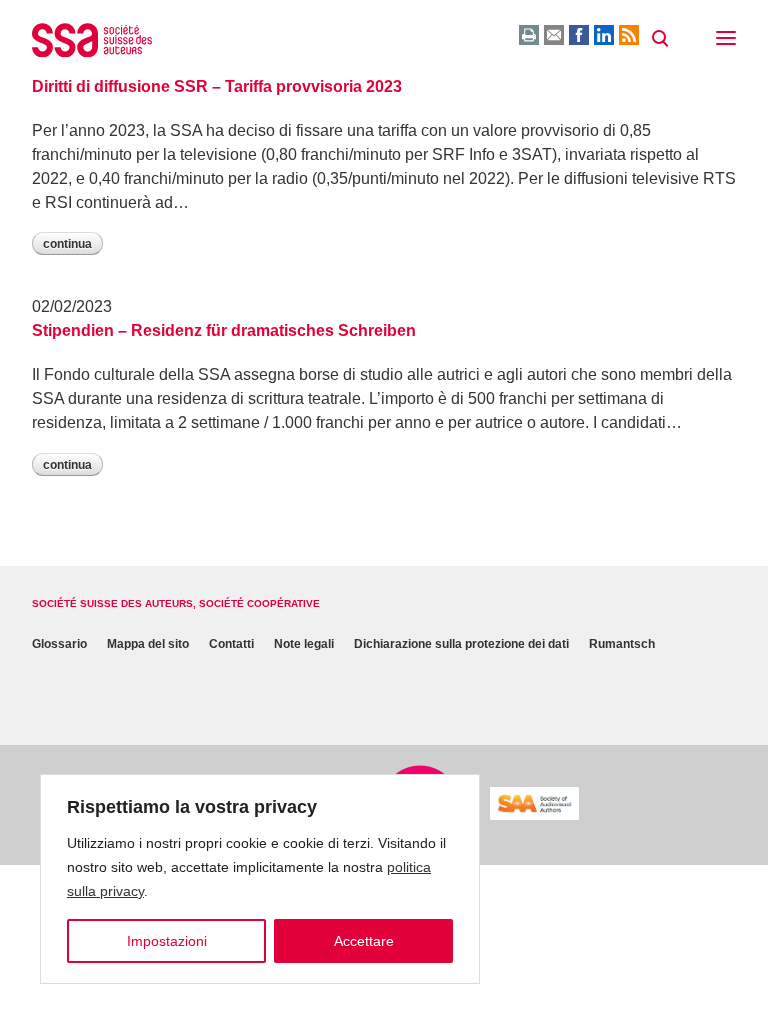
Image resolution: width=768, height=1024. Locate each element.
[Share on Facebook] (579, 35)
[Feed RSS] (629, 35)
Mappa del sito (148, 644)
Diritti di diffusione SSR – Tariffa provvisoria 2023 (217, 86)
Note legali (304, 644)
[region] (260, 879)
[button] (726, 40)
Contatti (231, 644)
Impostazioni (167, 941)
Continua (67, 244)
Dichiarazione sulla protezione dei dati (461, 644)
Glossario (59, 644)
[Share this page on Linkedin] (604, 35)
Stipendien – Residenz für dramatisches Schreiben (224, 330)
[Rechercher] (660, 39)
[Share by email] (554, 35)
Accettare (364, 941)
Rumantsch (622, 644)
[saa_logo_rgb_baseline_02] (534, 803)
